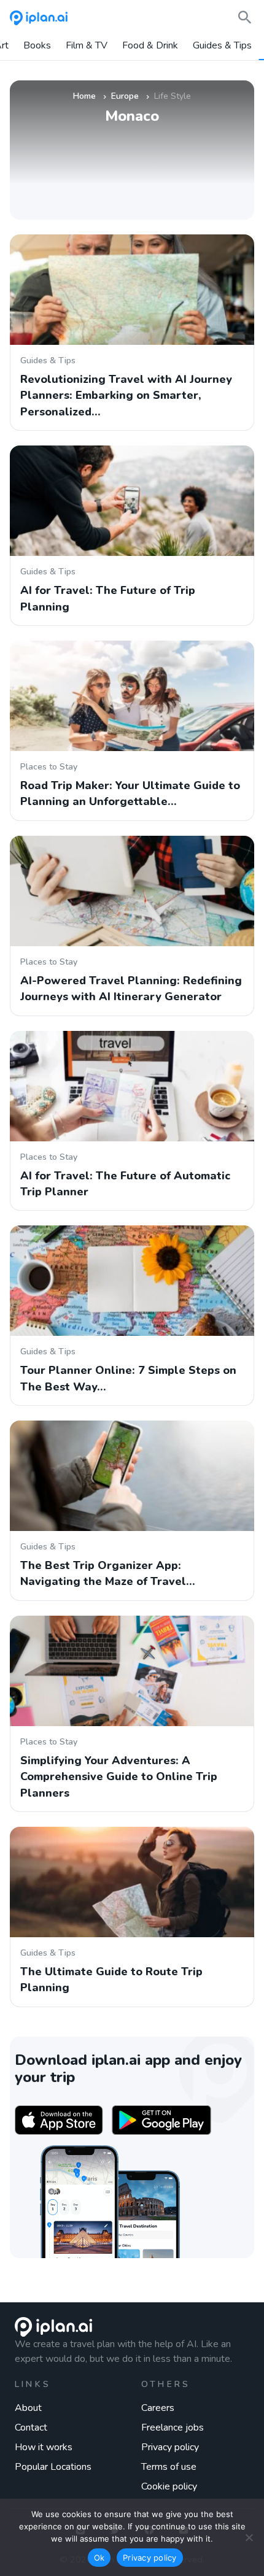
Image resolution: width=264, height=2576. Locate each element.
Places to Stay (49, 767)
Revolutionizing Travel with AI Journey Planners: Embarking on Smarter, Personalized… (126, 395)
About (28, 2408)
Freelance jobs (173, 2428)
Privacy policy (170, 2447)
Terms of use (169, 2467)
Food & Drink (150, 46)
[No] (249, 2537)
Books (37, 46)
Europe (125, 96)
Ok (99, 2558)
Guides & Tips (222, 46)
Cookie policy (169, 2486)
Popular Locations (53, 2467)
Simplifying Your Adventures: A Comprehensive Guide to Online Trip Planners (119, 1777)
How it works (44, 2447)
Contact (31, 2428)
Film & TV (87, 46)
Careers (158, 2408)
